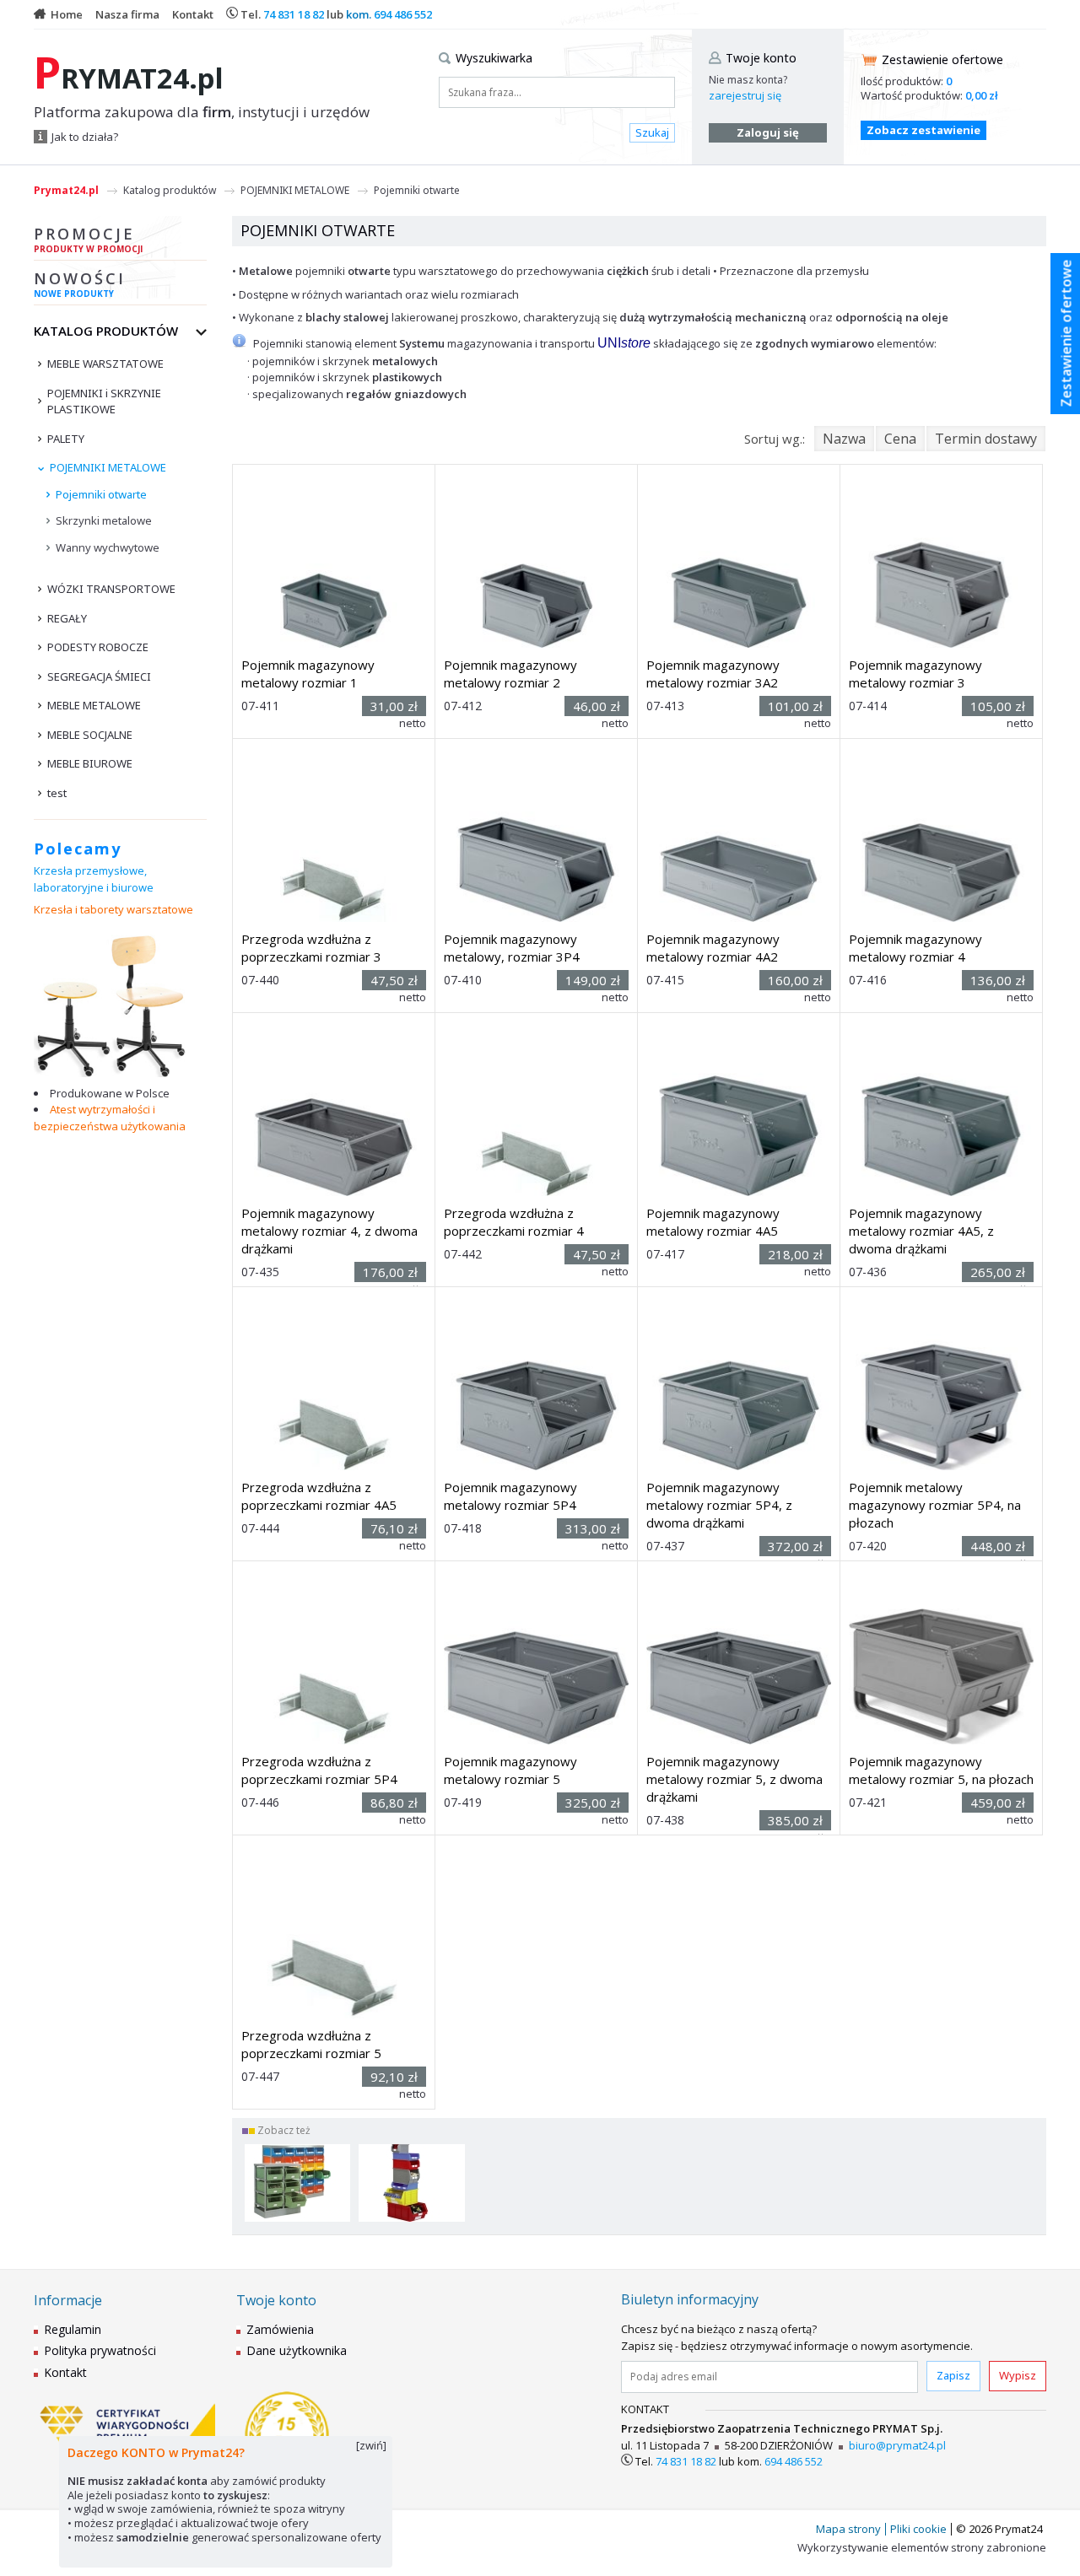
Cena (900, 439)
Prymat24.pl (66, 190)
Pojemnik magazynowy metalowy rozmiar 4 (915, 948)
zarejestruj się (745, 95)
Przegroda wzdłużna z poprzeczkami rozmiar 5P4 (319, 1770)
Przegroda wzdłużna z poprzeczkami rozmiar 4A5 (319, 1496)
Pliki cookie (918, 2529)
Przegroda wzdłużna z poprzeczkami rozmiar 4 (514, 1222)
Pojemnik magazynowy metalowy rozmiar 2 (510, 674)
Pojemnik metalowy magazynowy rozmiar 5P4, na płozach (935, 1505)
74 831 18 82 (294, 14)
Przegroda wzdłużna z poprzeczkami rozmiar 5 (311, 2044)
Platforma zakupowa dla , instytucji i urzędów (202, 112)
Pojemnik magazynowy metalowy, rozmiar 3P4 (512, 948)
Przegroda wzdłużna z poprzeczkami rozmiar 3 (311, 948)
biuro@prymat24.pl (897, 2445)
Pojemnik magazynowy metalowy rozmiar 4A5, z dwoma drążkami (921, 1231)
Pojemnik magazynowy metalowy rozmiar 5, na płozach (941, 1770)
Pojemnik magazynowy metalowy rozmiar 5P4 (510, 1496)
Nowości (80, 284)
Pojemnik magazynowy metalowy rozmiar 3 (915, 674)
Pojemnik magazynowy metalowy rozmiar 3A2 (713, 674)
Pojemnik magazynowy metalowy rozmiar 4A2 (713, 948)
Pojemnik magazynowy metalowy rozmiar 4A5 (713, 1222)
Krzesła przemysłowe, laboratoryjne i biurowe (94, 879)
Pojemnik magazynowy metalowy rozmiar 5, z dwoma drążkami (734, 1779)
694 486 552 (403, 14)
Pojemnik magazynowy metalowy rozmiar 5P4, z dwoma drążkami (719, 1505)
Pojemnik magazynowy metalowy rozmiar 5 (510, 1770)
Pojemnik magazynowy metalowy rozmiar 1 (308, 674)
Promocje (88, 239)
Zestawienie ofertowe (942, 59)
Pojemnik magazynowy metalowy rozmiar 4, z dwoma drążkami (329, 1231)
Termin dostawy (986, 439)
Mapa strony (848, 2529)
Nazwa (844, 439)
